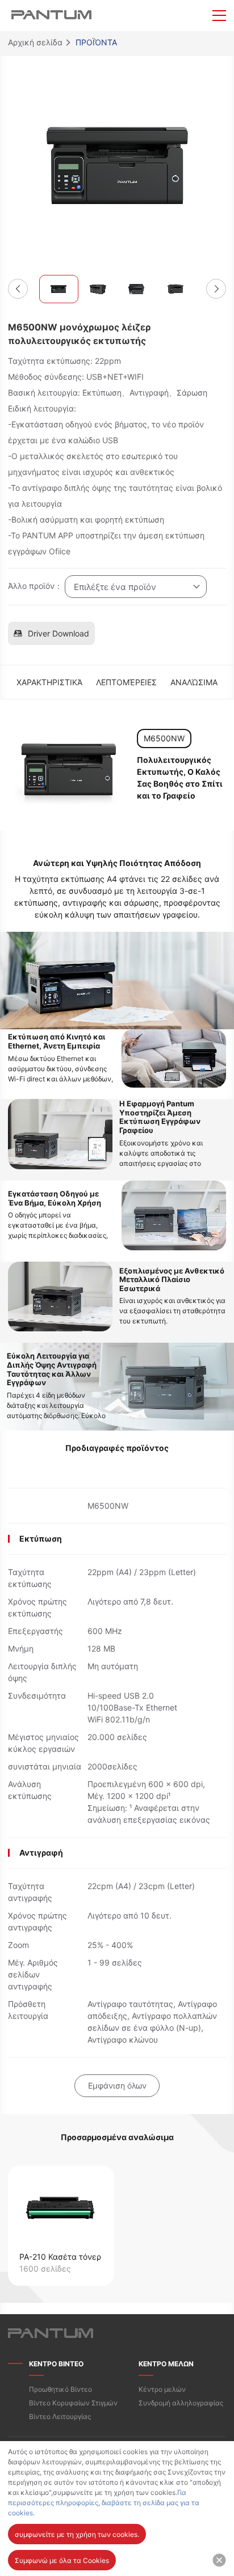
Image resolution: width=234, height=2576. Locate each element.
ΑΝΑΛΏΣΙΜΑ (194, 682)
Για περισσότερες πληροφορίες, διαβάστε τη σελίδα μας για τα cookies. (104, 2503)
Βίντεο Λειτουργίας (60, 2416)
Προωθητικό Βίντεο (60, 2389)
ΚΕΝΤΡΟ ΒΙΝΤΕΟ (56, 2364)
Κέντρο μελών (162, 2389)
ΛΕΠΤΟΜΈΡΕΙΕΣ (126, 682)
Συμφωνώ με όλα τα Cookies (62, 2560)
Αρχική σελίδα (35, 42)
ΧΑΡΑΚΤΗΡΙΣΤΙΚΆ (49, 682)
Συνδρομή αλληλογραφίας (181, 2403)
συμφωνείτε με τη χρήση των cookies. (77, 2534)
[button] (18, 289)
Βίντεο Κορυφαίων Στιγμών (73, 2403)
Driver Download (58, 633)
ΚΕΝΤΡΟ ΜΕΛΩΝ (166, 2364)
